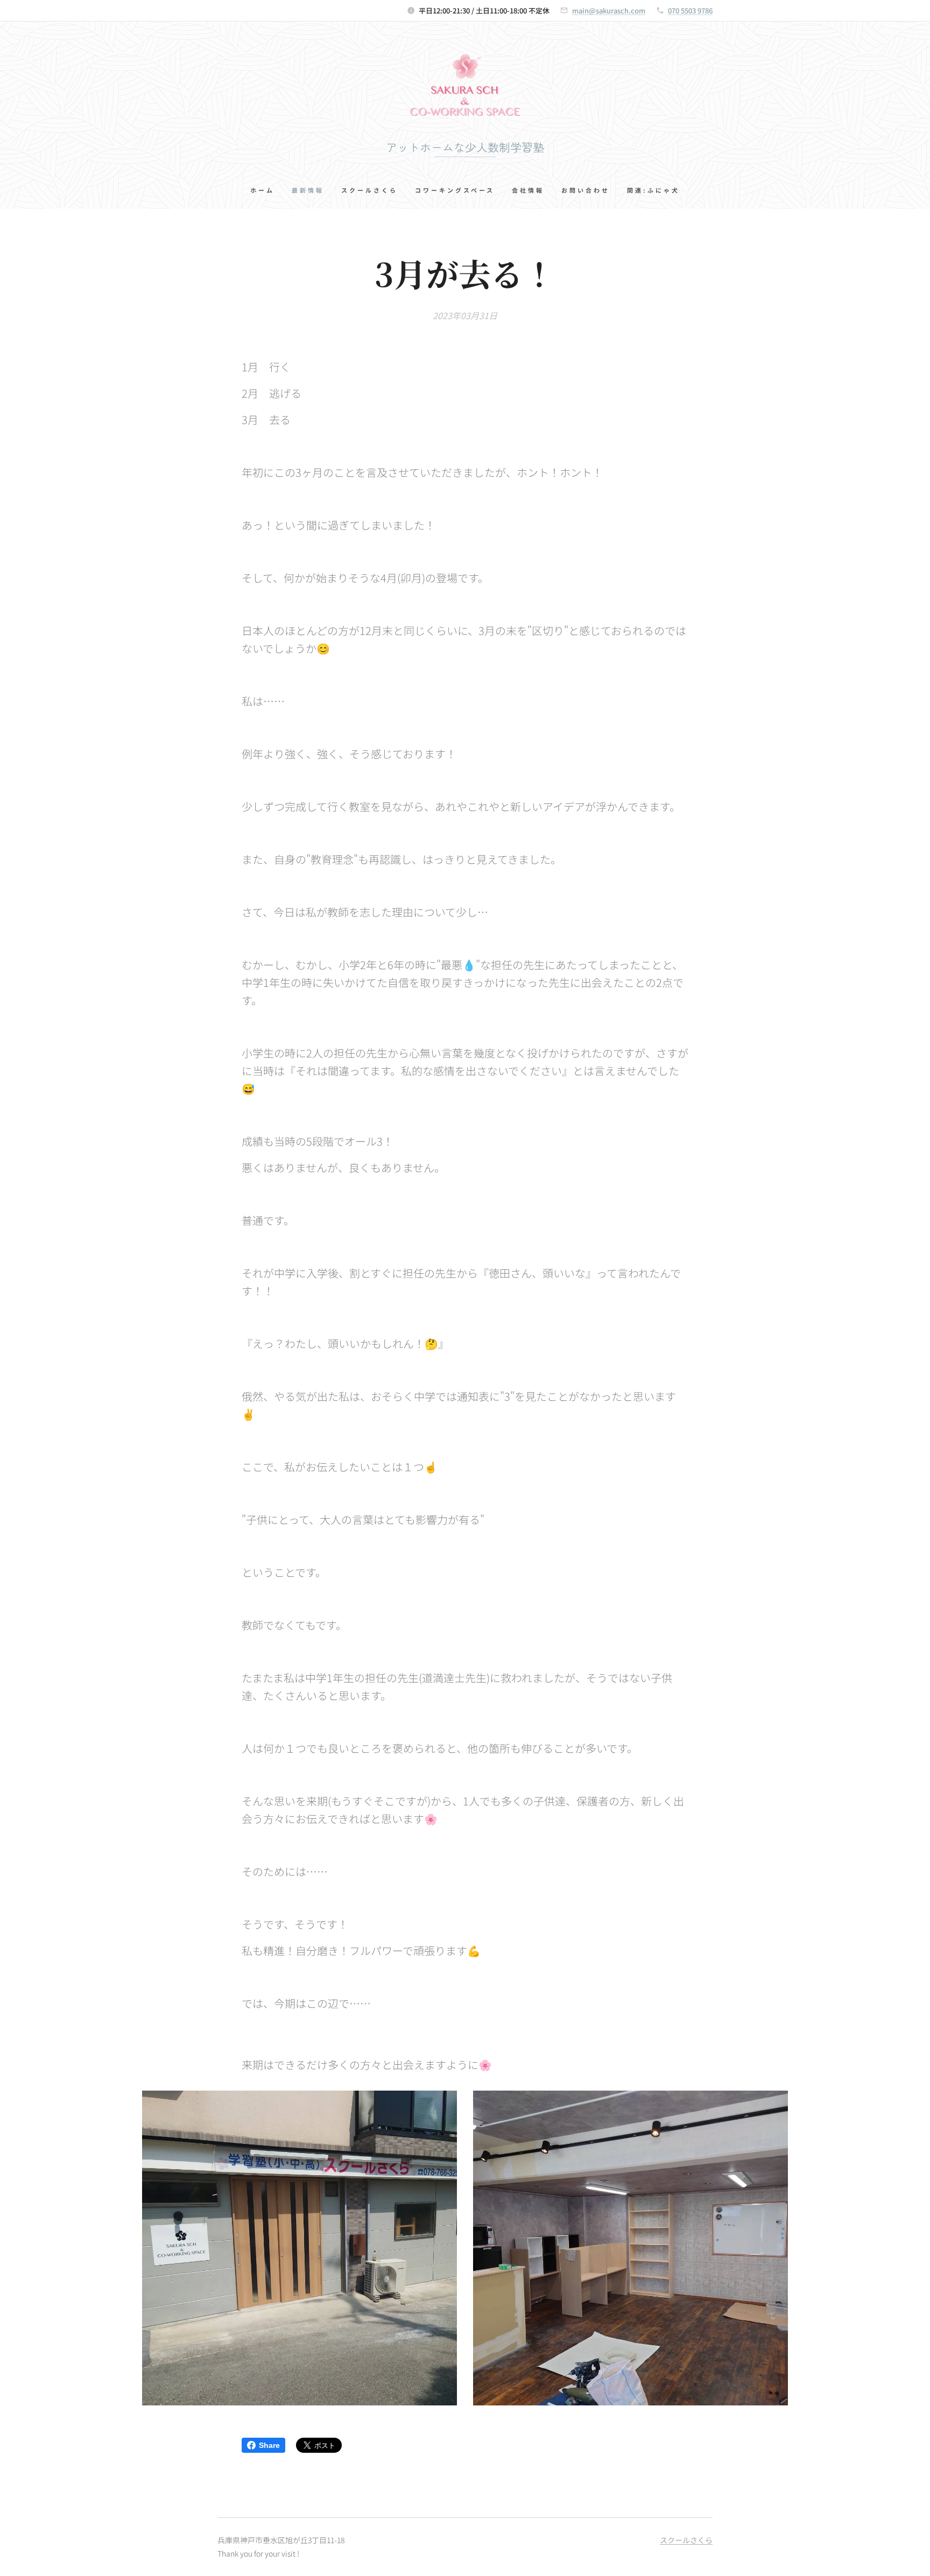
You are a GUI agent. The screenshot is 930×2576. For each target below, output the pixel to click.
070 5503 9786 (690, 10)
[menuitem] (267, 190)
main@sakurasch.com (609, 10)
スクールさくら (686, 2540)
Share (269, 2445)
